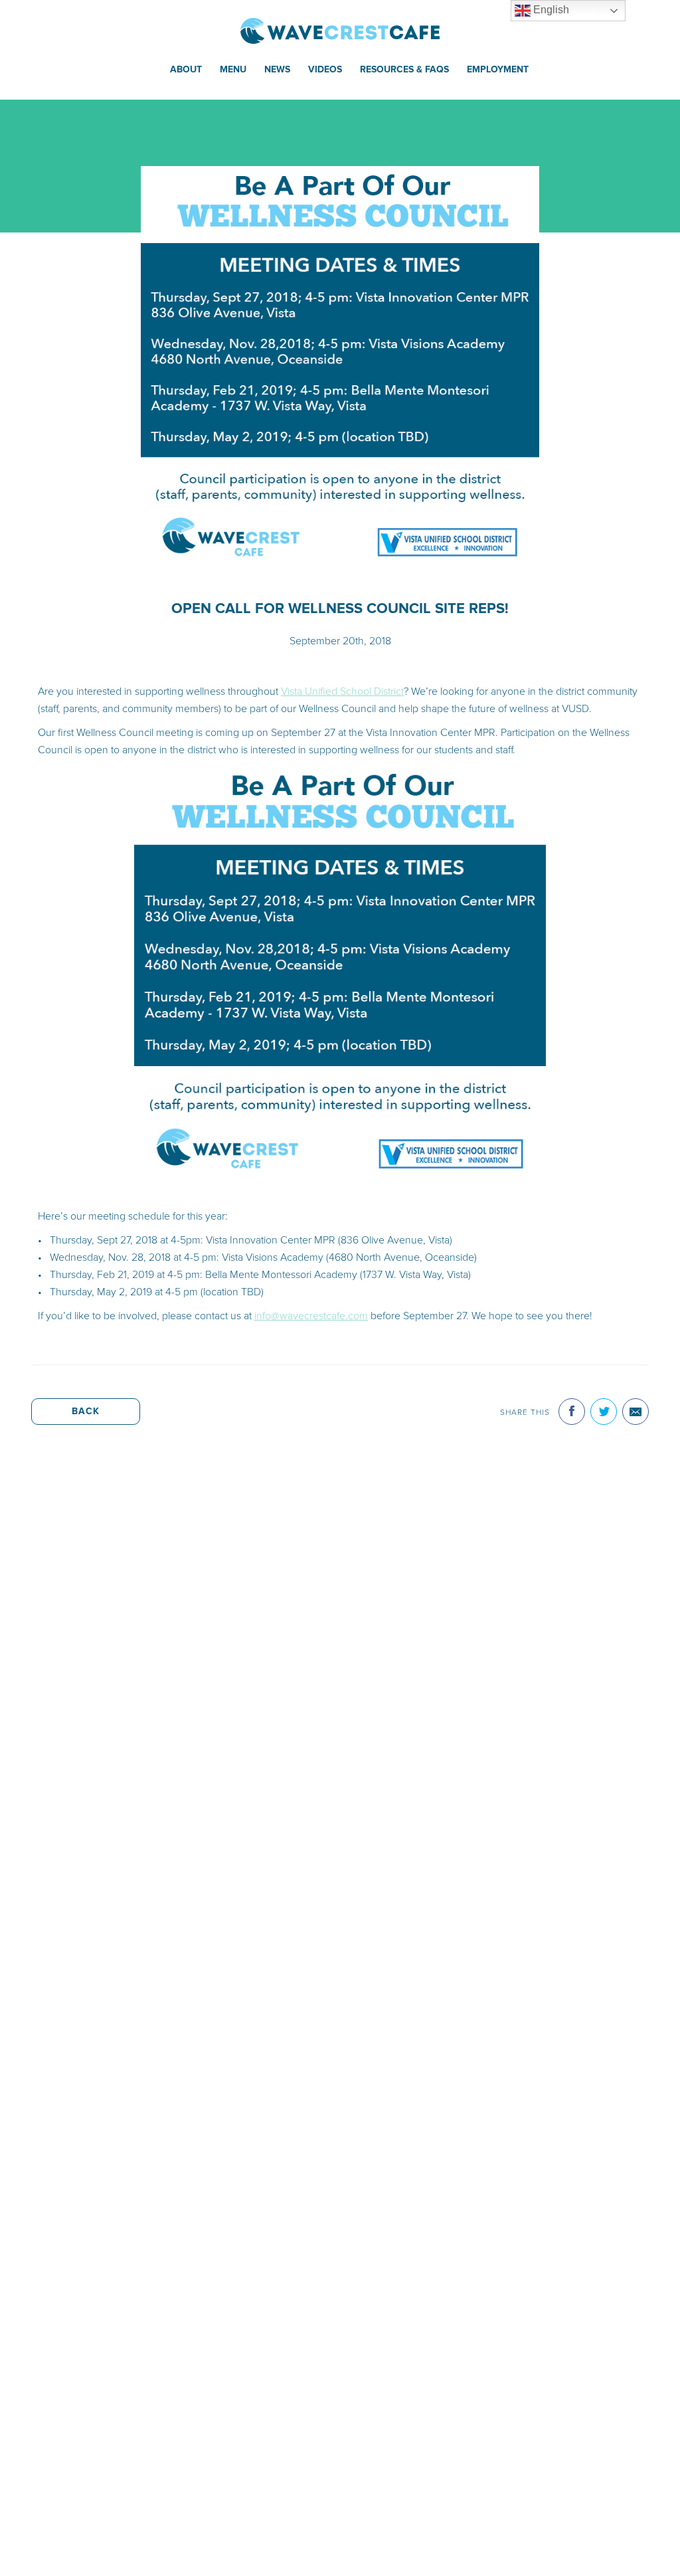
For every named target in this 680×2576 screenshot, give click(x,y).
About (186, 69)
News (277, 69)
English (550, 10)
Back (86, 1411)
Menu (233, 69)
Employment (498, 69)
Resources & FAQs (404, 69)
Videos (325, 69)
